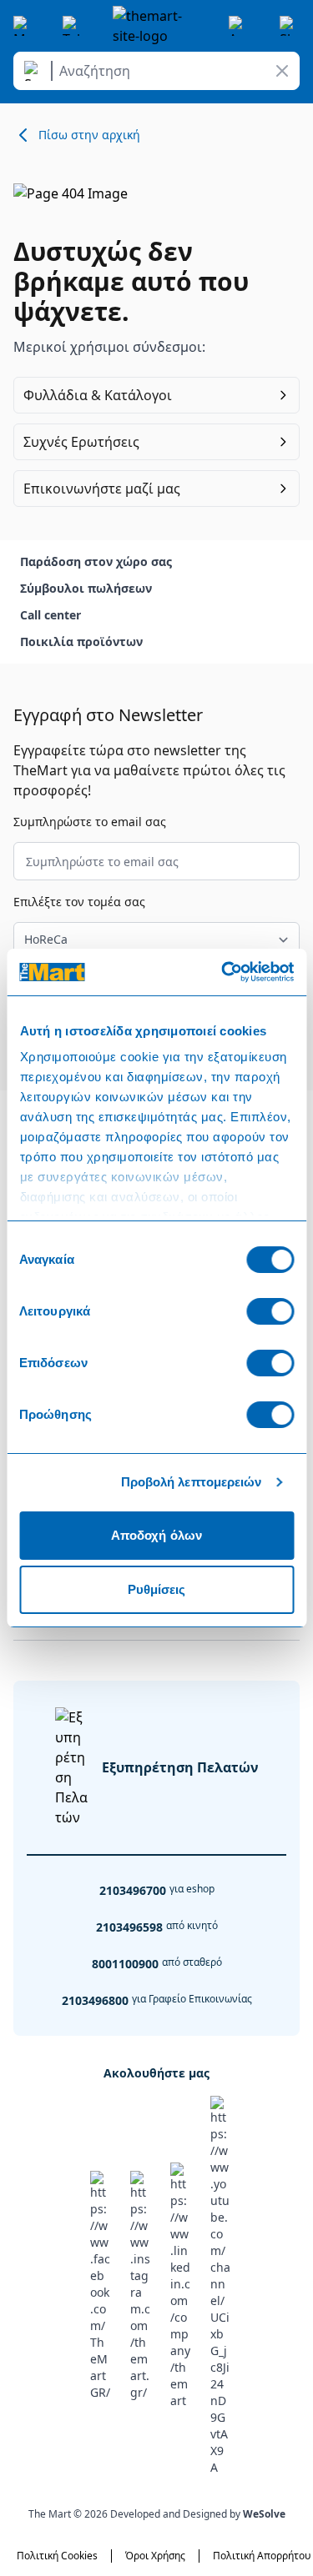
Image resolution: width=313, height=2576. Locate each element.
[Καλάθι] (290, 26)
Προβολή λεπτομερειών (192, 1482)
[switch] (270, 1311)
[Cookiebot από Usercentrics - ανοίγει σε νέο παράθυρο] (223, 972)
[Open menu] (23, 26)
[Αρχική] (156, 26)
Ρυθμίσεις (157, 1589)
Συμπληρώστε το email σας (90, 822)
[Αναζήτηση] (35, 71)
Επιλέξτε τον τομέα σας (79, 902)
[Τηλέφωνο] (73, 26)
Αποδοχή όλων (156, 1535)
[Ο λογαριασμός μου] (239, 26)
